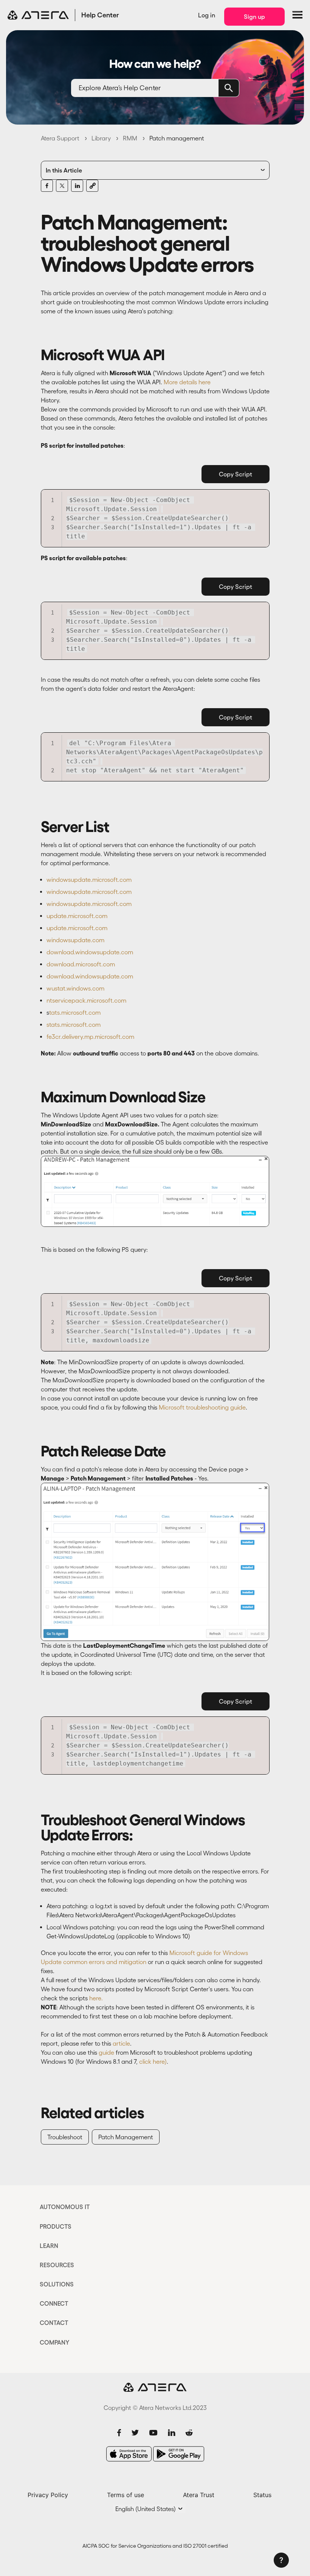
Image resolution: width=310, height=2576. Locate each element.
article (121, 2043)
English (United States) (146, 2509)
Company (54, 2342)
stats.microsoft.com (74, 1025)
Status (262, 2495)
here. (96, 1998)
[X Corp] (62, 186)
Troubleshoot (65, 2137)
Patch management (177, 138)
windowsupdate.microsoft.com (89, 880)
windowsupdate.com (75, 940)
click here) (153, 2061)
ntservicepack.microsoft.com (86, 1000)
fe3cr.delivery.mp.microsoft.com (92, 1037)
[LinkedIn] (77, 186)
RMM (130, 138)
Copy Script (236, 474)
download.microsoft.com (81, 964)
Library (101, 138)
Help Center (100, 15)
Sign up (254, 17)
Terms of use (126, 2495)
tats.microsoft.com (75, 1012)
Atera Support (60, 138)
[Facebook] (47, 186)
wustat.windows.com (75, 988)
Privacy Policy (48, 2495)
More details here (187, 382)
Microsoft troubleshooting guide (202, 1407)
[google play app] (179, 2454)
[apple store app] (129, 2454)
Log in (207, 15)
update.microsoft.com (77, 916)
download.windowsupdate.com (90, 952)
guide (106, 2052)
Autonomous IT (65, 2207)
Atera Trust (199, 2495)
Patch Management (126, 2137)
